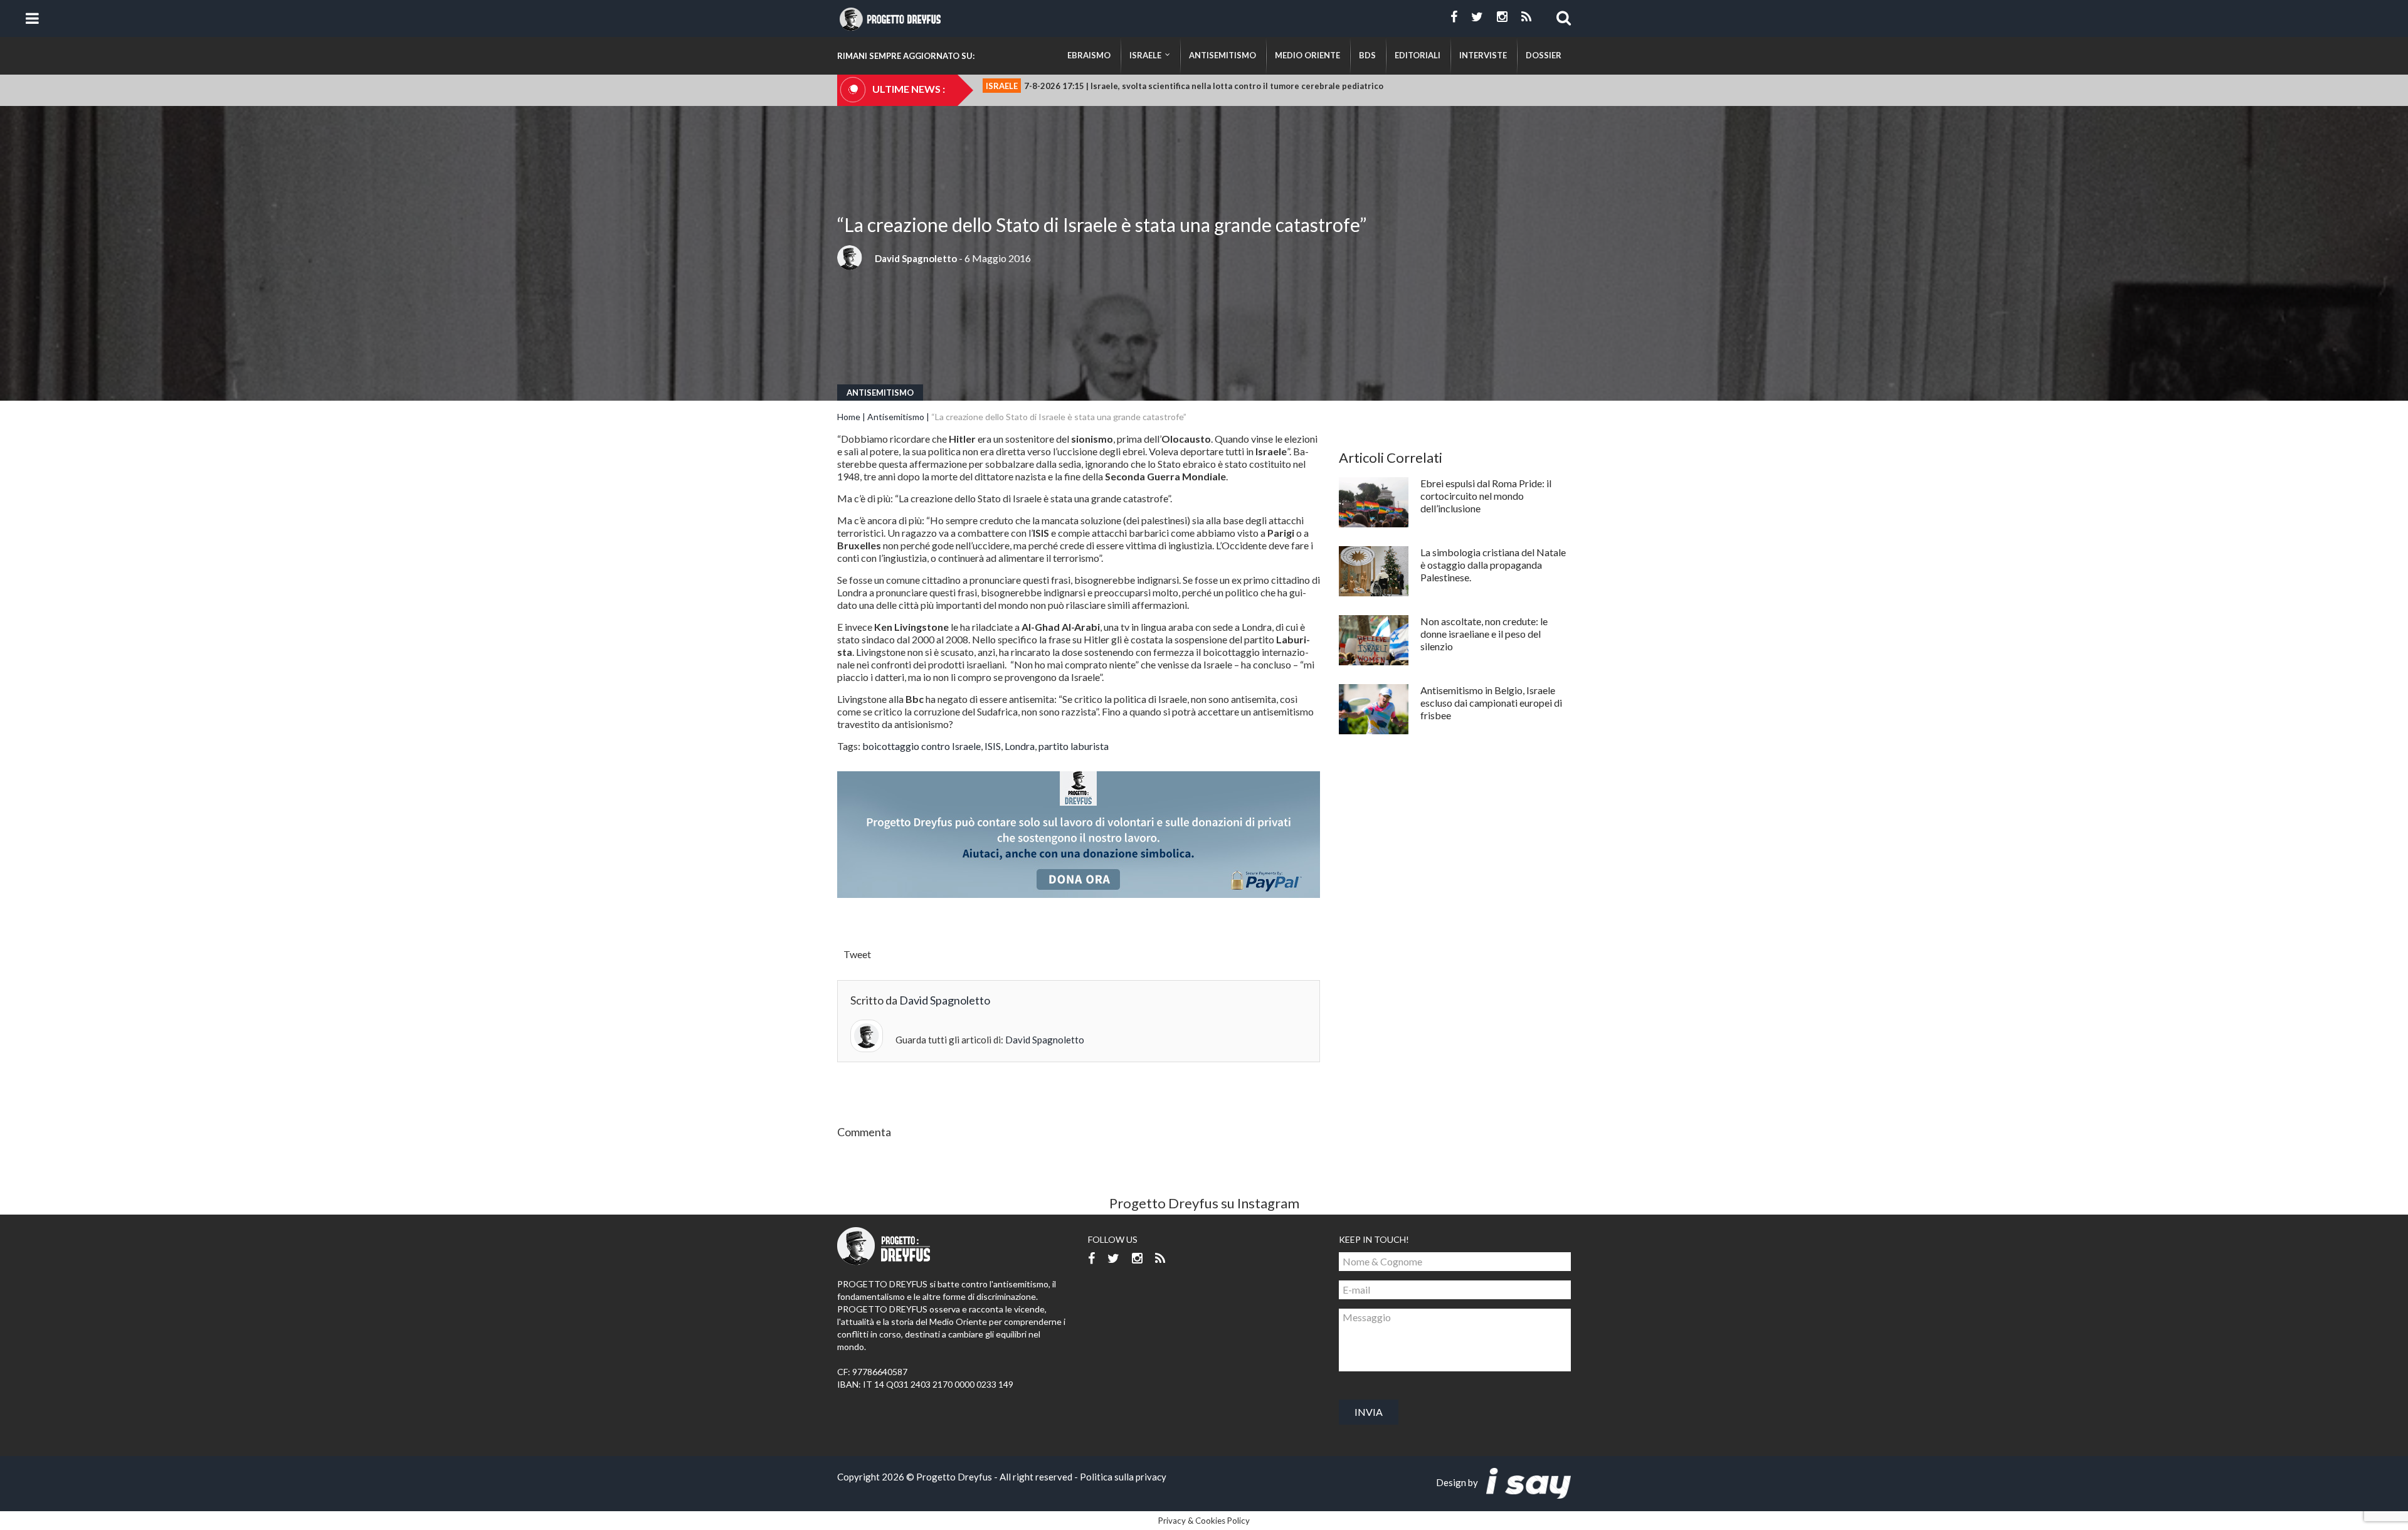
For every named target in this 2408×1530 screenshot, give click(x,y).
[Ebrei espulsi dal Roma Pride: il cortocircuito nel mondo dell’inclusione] (1374, 502)
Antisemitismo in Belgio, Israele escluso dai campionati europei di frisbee (1491, 703)
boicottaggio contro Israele (921, 746)
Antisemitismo (880, 393)
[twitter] (1477, 17)
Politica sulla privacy (1123, 1477)
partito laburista (1074, 746)
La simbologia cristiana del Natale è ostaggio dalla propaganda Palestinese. (1493, 565)
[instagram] (1502, 17)
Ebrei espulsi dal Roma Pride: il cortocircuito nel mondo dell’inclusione (1486, 496)
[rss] (1526, 17)
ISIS (993, 746)
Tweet (857, 954)
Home (849, 417)
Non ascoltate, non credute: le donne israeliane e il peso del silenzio (1484, 634)
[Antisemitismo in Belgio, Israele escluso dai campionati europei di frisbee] (1374, 709)
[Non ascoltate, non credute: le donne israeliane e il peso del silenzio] (1374, 640)
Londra (1020, 746)
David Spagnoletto (916, 258)
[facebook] (1454, 17)
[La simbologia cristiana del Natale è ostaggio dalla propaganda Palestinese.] (1374, 571)
